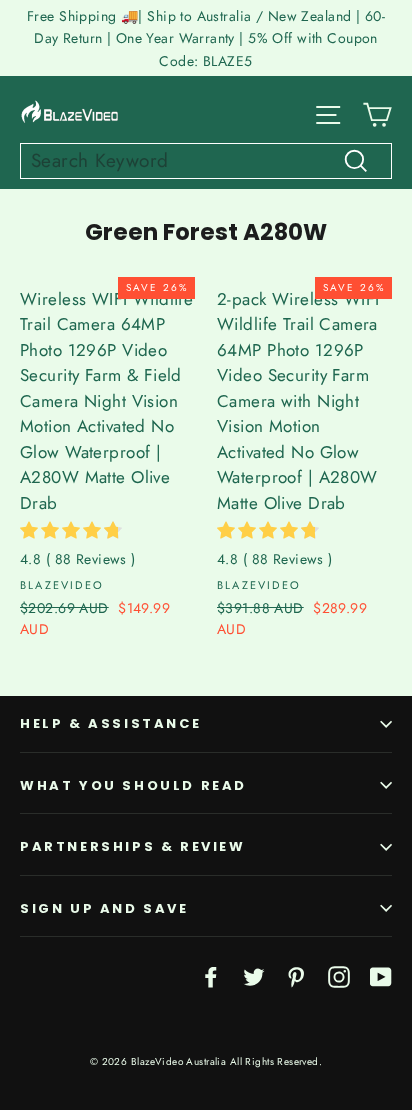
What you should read (133, 785)
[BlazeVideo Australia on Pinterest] (296, 975)
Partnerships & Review (133, 846)
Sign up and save (104, 908)
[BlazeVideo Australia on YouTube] (381, 975)
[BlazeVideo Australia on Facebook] (211, 975)
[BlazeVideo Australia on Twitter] (254, 975)
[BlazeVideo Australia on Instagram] (339, 975)
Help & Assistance (110, 723)
